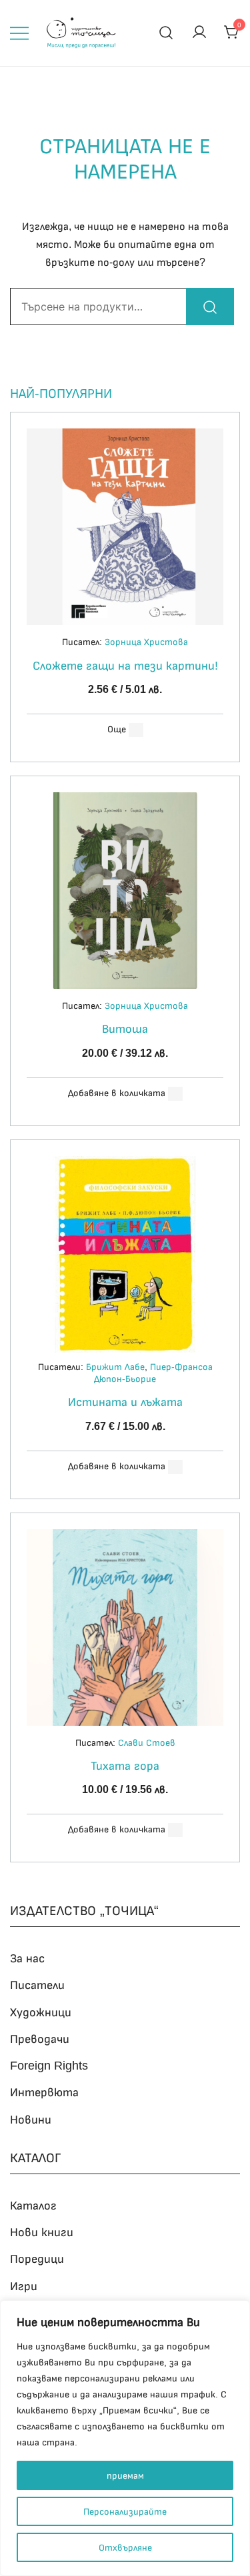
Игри (24, 2286)
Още (117, 729)
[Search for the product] (210, 307)
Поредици (37, 2259)
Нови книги (42, 2232)
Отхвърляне (125, 2547)
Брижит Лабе (115, 1367)
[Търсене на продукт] (166, 33)
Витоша (125, 1029)
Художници (41, 2012)
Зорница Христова (146, 642)
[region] (125, 2438)
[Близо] (236, 2311)
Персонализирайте (125, 2511)
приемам (125, 2475)
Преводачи (40, 2039)
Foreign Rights (49, 2066)
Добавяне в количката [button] (117, 1093)
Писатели (37, 1985)
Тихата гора (125, 1766)
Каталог (33, 2206)
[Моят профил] (199, 33)
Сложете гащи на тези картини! (125, 666)
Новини (31, 2120)
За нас (27, 1958)
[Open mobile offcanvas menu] (19, 33)
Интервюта (44, 2092)
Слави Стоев (147, 1742)
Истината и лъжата (125, 1402)
